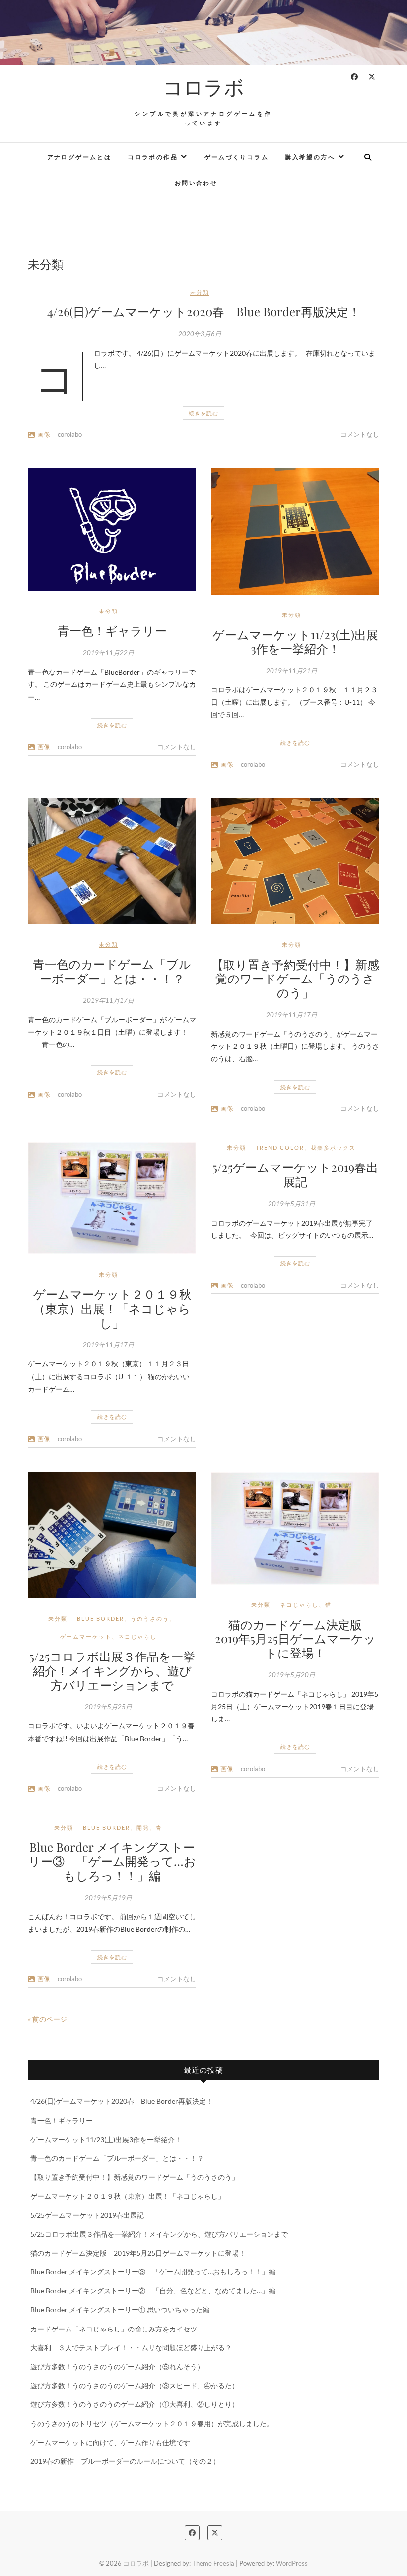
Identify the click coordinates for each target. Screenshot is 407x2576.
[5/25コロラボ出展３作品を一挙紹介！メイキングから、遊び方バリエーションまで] (112, 1535)
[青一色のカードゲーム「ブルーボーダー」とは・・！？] (112, 861)
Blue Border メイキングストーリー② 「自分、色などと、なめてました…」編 (153, 2291)
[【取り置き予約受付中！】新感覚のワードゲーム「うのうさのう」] (295, 861)
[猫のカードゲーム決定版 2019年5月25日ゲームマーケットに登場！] (295, 1529)
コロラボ (203, 87)
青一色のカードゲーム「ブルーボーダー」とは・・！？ (112, 971)
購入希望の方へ (310, 157)
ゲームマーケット (86, 1636)
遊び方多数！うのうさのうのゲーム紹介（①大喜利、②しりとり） (135, 2404)
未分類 (200, 292)
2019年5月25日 (108, 1707)
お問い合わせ (196, 183)
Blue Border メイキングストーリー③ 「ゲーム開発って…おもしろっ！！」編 (112, 1861)
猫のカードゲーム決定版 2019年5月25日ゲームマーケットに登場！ (295, 1639)
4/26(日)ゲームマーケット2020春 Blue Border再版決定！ (204, 311)
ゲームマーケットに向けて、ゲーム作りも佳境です (110, 2442)
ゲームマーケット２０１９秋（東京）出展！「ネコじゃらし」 (112, 1308)
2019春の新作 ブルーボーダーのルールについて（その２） (125, 2461)
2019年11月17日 (108, 1000)
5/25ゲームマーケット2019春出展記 (295, 1174)
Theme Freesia (213, 2563)
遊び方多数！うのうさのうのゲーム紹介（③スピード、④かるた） (135, 2385)
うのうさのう (150, 1619)
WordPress (292, 2563)
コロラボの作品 (153, 157)
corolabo (70, 434)
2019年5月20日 (292, 1675)
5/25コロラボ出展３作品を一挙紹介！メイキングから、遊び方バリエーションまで (112, 1670)
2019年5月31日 (292, 1204)
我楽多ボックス (333, 1147)
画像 (44, 434)
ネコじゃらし (137, 1636)
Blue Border (101, 1619)
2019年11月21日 (292, 671)
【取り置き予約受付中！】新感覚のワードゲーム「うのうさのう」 (295, 979)
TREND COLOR (280, 1147)
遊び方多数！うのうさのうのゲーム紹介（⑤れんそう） (117, 2366)
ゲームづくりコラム (237, 157)
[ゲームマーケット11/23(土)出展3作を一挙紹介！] (295, 531)
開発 (143, 1827)
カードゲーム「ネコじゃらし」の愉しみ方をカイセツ (114, 2329)
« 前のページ (47, 2019)
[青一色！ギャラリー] (112, 529)
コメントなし (360, 434)
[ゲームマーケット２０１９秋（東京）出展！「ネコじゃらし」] (112, 1198)
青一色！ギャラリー (112, 630)
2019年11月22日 (108, 653)
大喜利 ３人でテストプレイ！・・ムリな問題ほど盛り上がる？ (131, 2348)
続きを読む (203, 413)
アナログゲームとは (79, 157)
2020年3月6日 (200, 334)
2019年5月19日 (108, 1898)
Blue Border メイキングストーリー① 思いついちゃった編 (120, 2309)
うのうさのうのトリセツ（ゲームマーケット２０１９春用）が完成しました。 (152, 2423)
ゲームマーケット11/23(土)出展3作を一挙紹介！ (295, 642)
